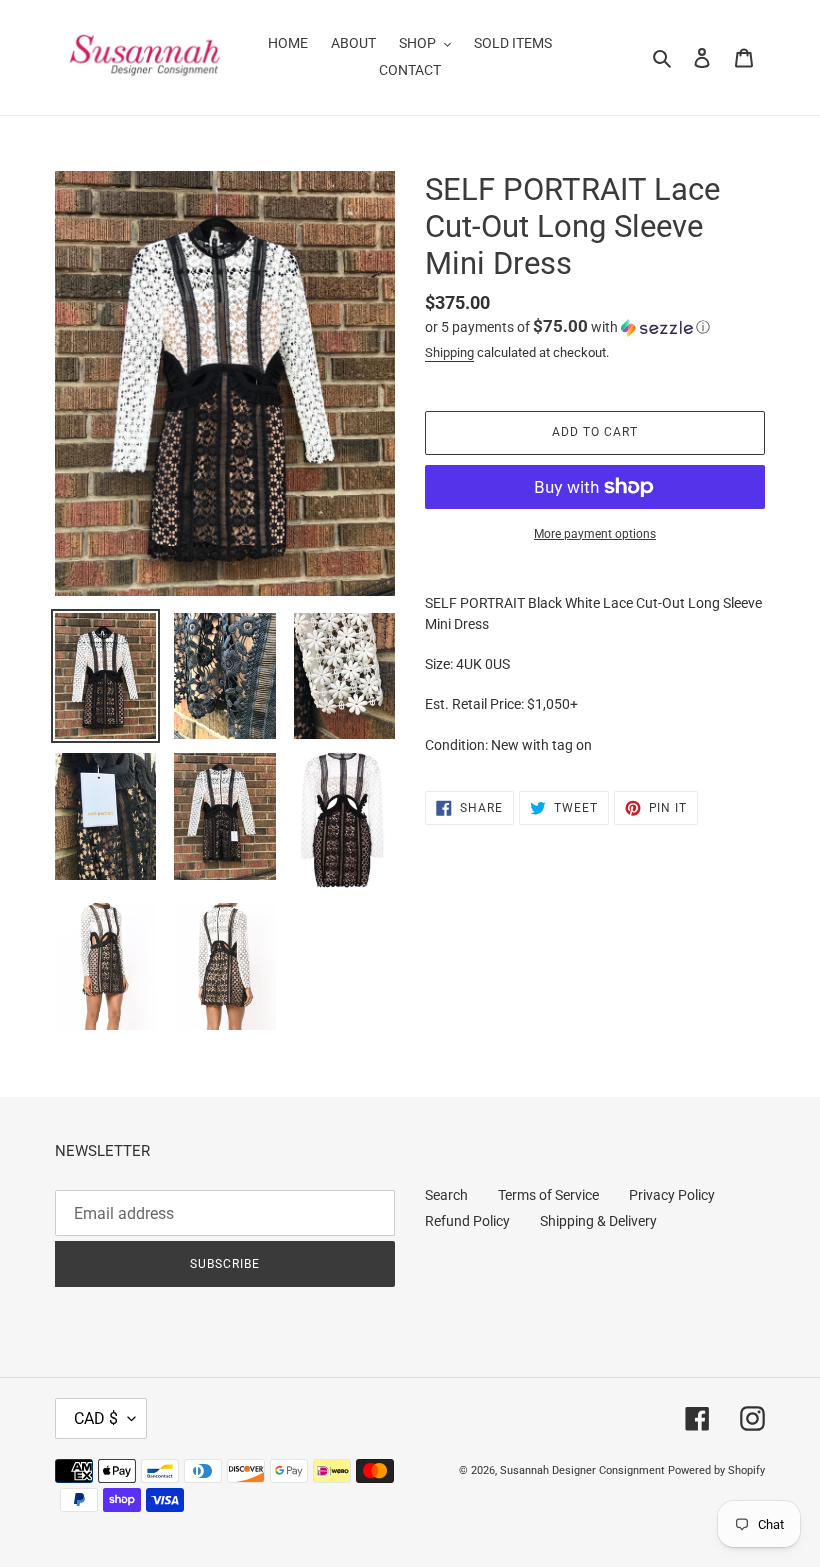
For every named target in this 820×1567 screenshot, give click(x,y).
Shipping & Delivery (598, 1221)
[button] (567, 327)
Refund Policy (467, 1221)
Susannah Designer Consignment (582, 1470)
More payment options (595, 534)
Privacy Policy (672, 1195)
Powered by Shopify (716, 1470)
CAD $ (96, 1418)
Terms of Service (548, 1195)
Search (446, 1195)
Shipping (449, 352)
